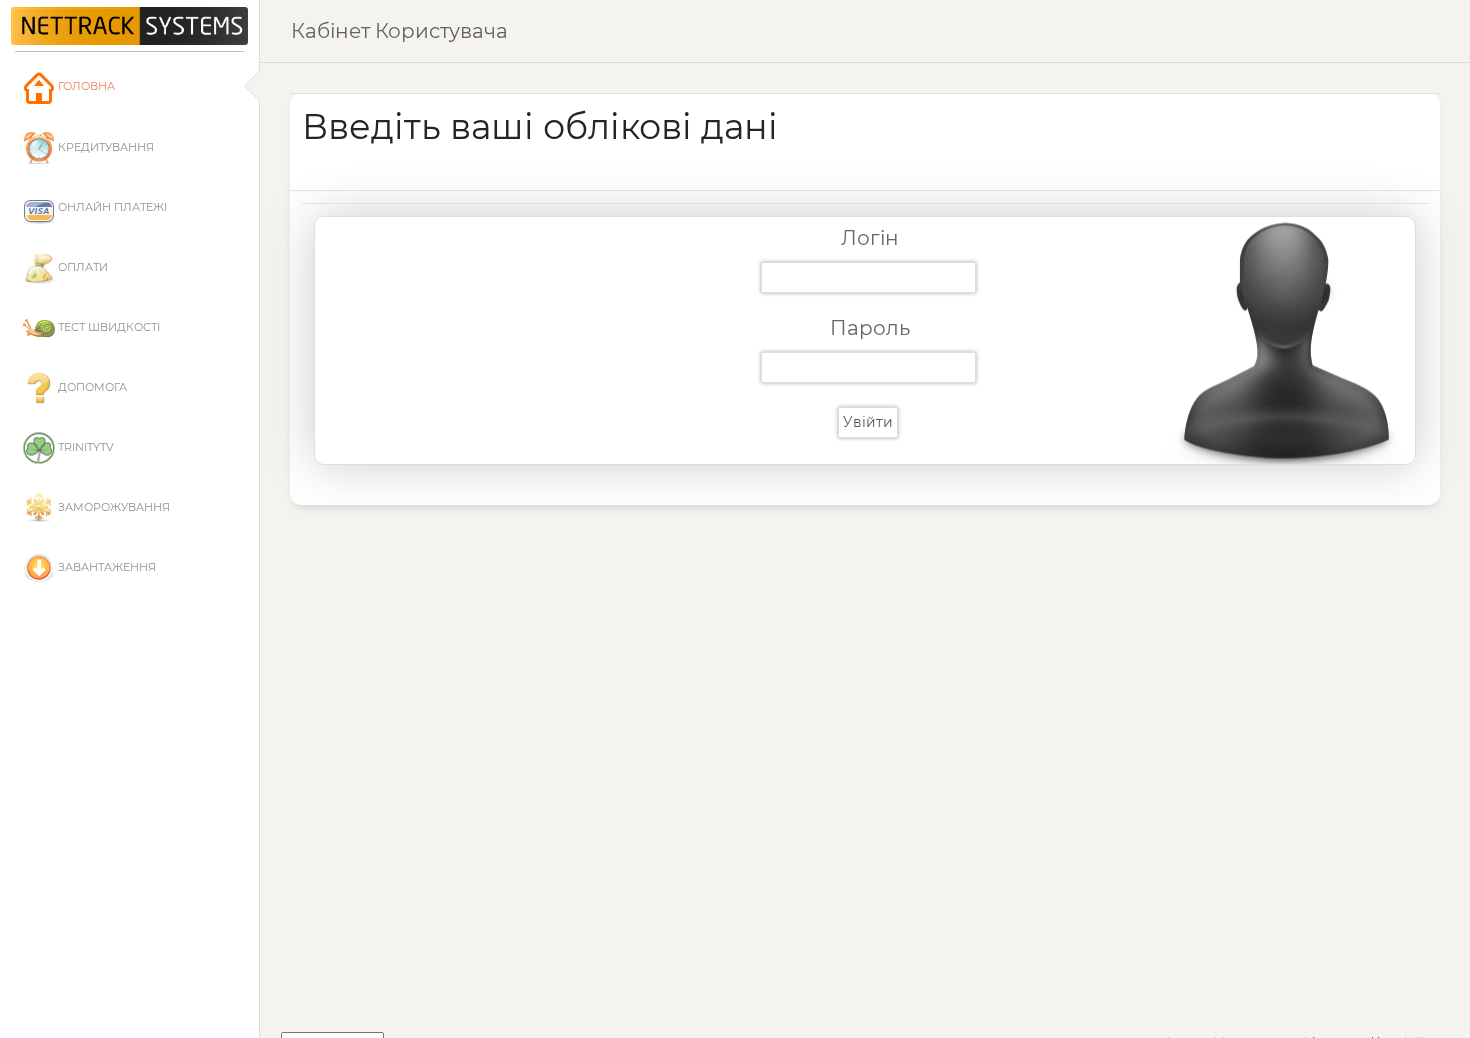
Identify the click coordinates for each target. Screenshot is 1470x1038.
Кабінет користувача (399, 31)
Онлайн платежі (111, 207)
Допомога (91, 387)
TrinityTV (84, 447)
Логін (870, 238)
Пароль (870, 328)
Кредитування (104, 147)
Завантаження (105, 567)
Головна (85, 86)
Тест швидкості (107, 327)
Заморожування (112, 507)
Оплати (81, 267)
